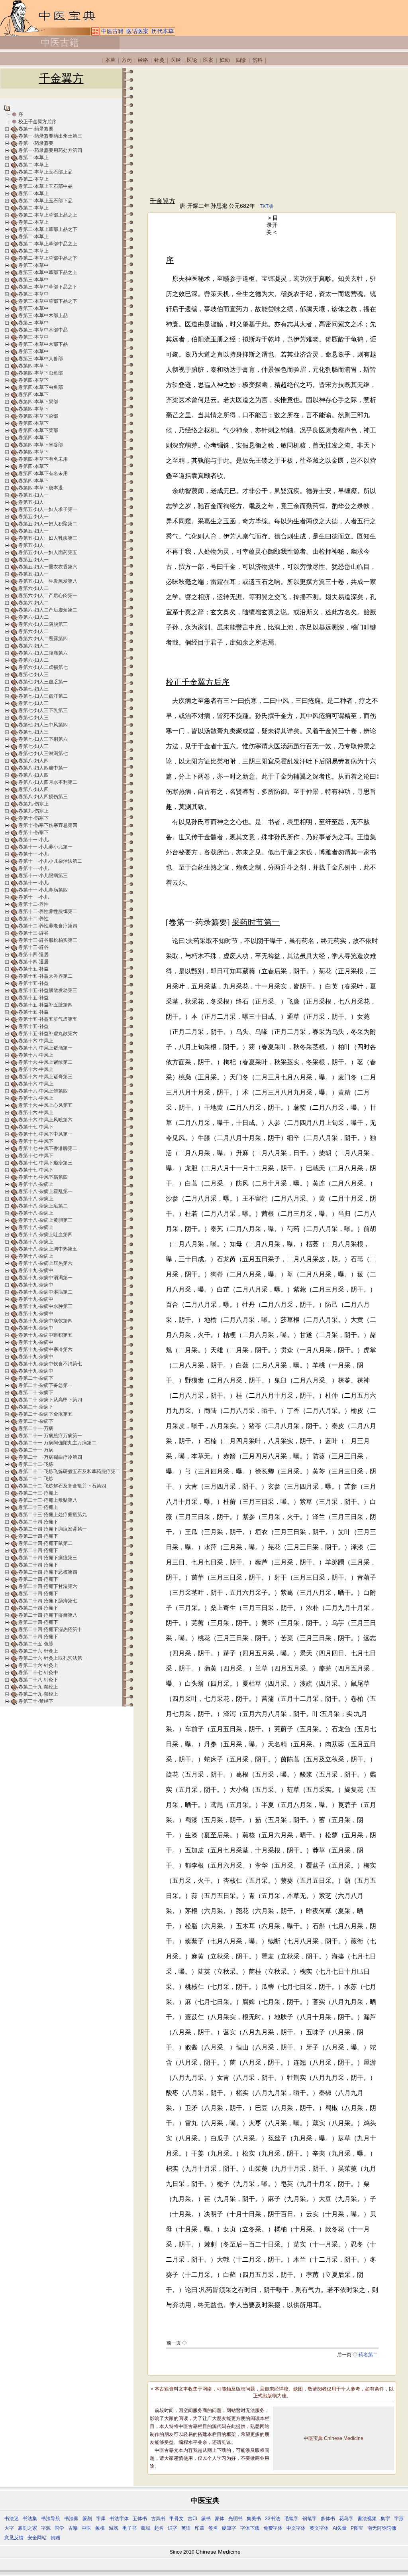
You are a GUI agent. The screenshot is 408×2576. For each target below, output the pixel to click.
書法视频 (367, 2519)
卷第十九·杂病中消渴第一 (45, 1278)
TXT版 (267, 206)
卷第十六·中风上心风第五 (45, 1105)
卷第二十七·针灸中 (38, 1673)
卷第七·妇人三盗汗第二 (43, 696)
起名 (159, 2528)
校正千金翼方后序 (37, 122)
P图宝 (357, 2528)
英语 (186, 2528)
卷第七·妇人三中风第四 (43, 725)
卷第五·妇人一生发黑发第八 (48, 581)
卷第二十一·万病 (36, 1428)
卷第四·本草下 (33, 366)
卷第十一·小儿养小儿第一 (45, 847)
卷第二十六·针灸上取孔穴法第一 (53, 1658)
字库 (101, 2519)
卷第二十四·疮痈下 (38, 1522)
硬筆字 (229, 2528)
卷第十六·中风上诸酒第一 (45, 1048)
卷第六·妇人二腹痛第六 (43, 653)
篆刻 (87, 2519)
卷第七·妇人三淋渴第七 (43, 753)
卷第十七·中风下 (36, 1127)
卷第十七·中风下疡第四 (43, 1177)
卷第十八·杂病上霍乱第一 (45, 1191)
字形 (399, 2519)
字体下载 (250, 2528)
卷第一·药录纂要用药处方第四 (50, 150)
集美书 (254, 2519)
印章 (200, 2528)
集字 (385, 2519)
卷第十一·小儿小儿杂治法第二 (50, 861)
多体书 (328, 2519)
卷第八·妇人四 (33, 761)
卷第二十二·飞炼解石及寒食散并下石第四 (62, 1486)
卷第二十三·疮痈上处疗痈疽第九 (53, 1515)
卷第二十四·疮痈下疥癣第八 (48, 1615)
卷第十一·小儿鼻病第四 (43, 890)
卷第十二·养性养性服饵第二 (48, 911)
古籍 (73, 2528)
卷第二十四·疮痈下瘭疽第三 (48, 1558)
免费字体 (273, 2528)
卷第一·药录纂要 (36, 129)
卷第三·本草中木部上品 (43, 316)
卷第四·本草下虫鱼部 (41, 373)
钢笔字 (310, 2519)
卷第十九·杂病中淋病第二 (45, 1292)
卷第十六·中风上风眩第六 (45, 1120)
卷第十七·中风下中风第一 (45, 1134)
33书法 (273, 2519)
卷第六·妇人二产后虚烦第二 (48, 610)
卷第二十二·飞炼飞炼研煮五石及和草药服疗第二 (69, 1471)
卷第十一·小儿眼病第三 (43, 876)
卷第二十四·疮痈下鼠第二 (45, 1543)
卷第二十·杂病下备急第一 (45, 1385)
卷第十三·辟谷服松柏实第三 (48, 940)
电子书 (129, 2528)
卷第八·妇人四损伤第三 (43, 797)
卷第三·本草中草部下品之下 (48, 287)
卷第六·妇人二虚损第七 (43, 667)
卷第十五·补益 (33, 969)
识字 (173, 2528)
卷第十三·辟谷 (33, 933)
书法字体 (119, 2519)
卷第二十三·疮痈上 (38, 1493)
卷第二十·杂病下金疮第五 (45, 1414)
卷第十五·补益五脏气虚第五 (48, 1019)
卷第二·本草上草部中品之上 (48, 244)
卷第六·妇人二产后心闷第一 (48, 596)
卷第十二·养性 (33, 904)
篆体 (220, 2519)
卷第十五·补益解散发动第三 (48, 990)
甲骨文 (177, 2519)
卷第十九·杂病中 (36, 1270)
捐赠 (55, 2538)
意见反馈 (14, 2538)
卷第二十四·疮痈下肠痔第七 (48, 1601)
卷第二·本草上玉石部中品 (45, 186)
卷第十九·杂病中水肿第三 (45, 1306)
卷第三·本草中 (33, 265)
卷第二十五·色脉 (36, 1644)
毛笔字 (291, 2519)
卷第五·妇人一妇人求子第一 (48, 509)
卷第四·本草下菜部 (38, 416)
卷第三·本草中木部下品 (43, 344)
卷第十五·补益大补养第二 (45, 976)
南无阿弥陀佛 (382, 2528)
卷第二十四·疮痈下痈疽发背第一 (53, 1529)
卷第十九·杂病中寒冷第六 (45, 1349)
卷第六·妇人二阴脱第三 (43, 624)
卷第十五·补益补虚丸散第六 (48, 1034)
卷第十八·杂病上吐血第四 (45, 1235)
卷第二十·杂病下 (36, 1378)
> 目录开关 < (272, 225)
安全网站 (37, 2538)
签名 (213, 2528)
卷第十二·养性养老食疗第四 (48, 926)
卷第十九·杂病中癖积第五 (45, 1335)
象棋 (100, 2528)
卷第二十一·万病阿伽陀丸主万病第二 (57, 1443)
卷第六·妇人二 (33, 588)
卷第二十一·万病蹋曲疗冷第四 (50, 1457)
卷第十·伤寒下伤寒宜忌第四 (48, 825)
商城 (145, 2528)
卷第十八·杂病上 (36, 1184)
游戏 (114, 2528)
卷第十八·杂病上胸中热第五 (48, 1249)
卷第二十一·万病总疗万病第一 (50, 1436)
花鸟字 (346, 2519)
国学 (59, 2528)
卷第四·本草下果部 (38, 402)
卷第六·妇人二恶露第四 (43, 639)
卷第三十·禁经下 (36, 1701)
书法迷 (12, 2519)
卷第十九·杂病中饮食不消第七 (50, 1364)
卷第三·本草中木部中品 (43, 330)
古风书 (158, 2519)
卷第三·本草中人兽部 (41, 359)
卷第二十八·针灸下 (38, 1680)
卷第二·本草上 (33, 158)
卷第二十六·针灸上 (38, 1651)
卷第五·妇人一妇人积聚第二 (48, 524)
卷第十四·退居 (33, 955)
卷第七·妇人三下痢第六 (43, 739)
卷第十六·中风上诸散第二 (45, 1062)
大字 (9, 2528)
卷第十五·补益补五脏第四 (45, 1005)
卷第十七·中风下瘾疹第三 (45, 1163)
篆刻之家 (27, 2528)
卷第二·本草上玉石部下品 (45, 201)
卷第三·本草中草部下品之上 (48, 272)
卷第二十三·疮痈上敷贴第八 (48, 1500)
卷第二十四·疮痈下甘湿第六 (48, 1586)
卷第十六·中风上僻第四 (43, 1091)
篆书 (206, 2519)
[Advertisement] (272, 132)
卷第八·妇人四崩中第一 (43, 768)
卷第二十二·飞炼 (36, 1464)
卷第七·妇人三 (33, 675)
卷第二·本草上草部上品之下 (48, 229)
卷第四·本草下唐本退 (41, 488)
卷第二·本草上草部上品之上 (48, 215)
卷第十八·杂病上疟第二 (43, 1206)
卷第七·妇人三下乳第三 (43, 710)
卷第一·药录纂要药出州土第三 (50, 136)
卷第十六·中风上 (36, 1041)
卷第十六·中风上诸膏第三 (45, 1077)
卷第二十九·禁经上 (38, 1687)
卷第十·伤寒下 (33, 818)
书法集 (30, 2519)
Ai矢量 (340, 2528)
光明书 (235, 2519)
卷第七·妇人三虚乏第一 (43, 682)
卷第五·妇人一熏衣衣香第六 (48, 567)
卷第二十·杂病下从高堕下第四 (50, 1400)
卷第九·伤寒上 (33, 804)
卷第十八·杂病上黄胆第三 (45, 1220)
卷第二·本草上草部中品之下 (48, 258)
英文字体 (319, 2528)
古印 (192, 2519)
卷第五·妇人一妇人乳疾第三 (48, 538)
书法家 (71, 2519)
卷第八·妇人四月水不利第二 (48, 782)
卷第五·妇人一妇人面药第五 (48, 552)
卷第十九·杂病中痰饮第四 (45, 1321)
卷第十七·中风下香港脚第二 (48, 1148)
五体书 (140, 2519)
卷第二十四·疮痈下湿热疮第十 (50, 1629)
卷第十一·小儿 (33, 840)
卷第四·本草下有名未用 (43, 459)
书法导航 (51, 2519)
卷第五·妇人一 (33, 495)
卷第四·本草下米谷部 (41, 445)
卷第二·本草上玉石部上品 (45, 172)
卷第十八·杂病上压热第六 (45, 1263)
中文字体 (296, 2528)
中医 (86, 2528)
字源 (46, 2528)
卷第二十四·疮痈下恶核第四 (48, 1572)
